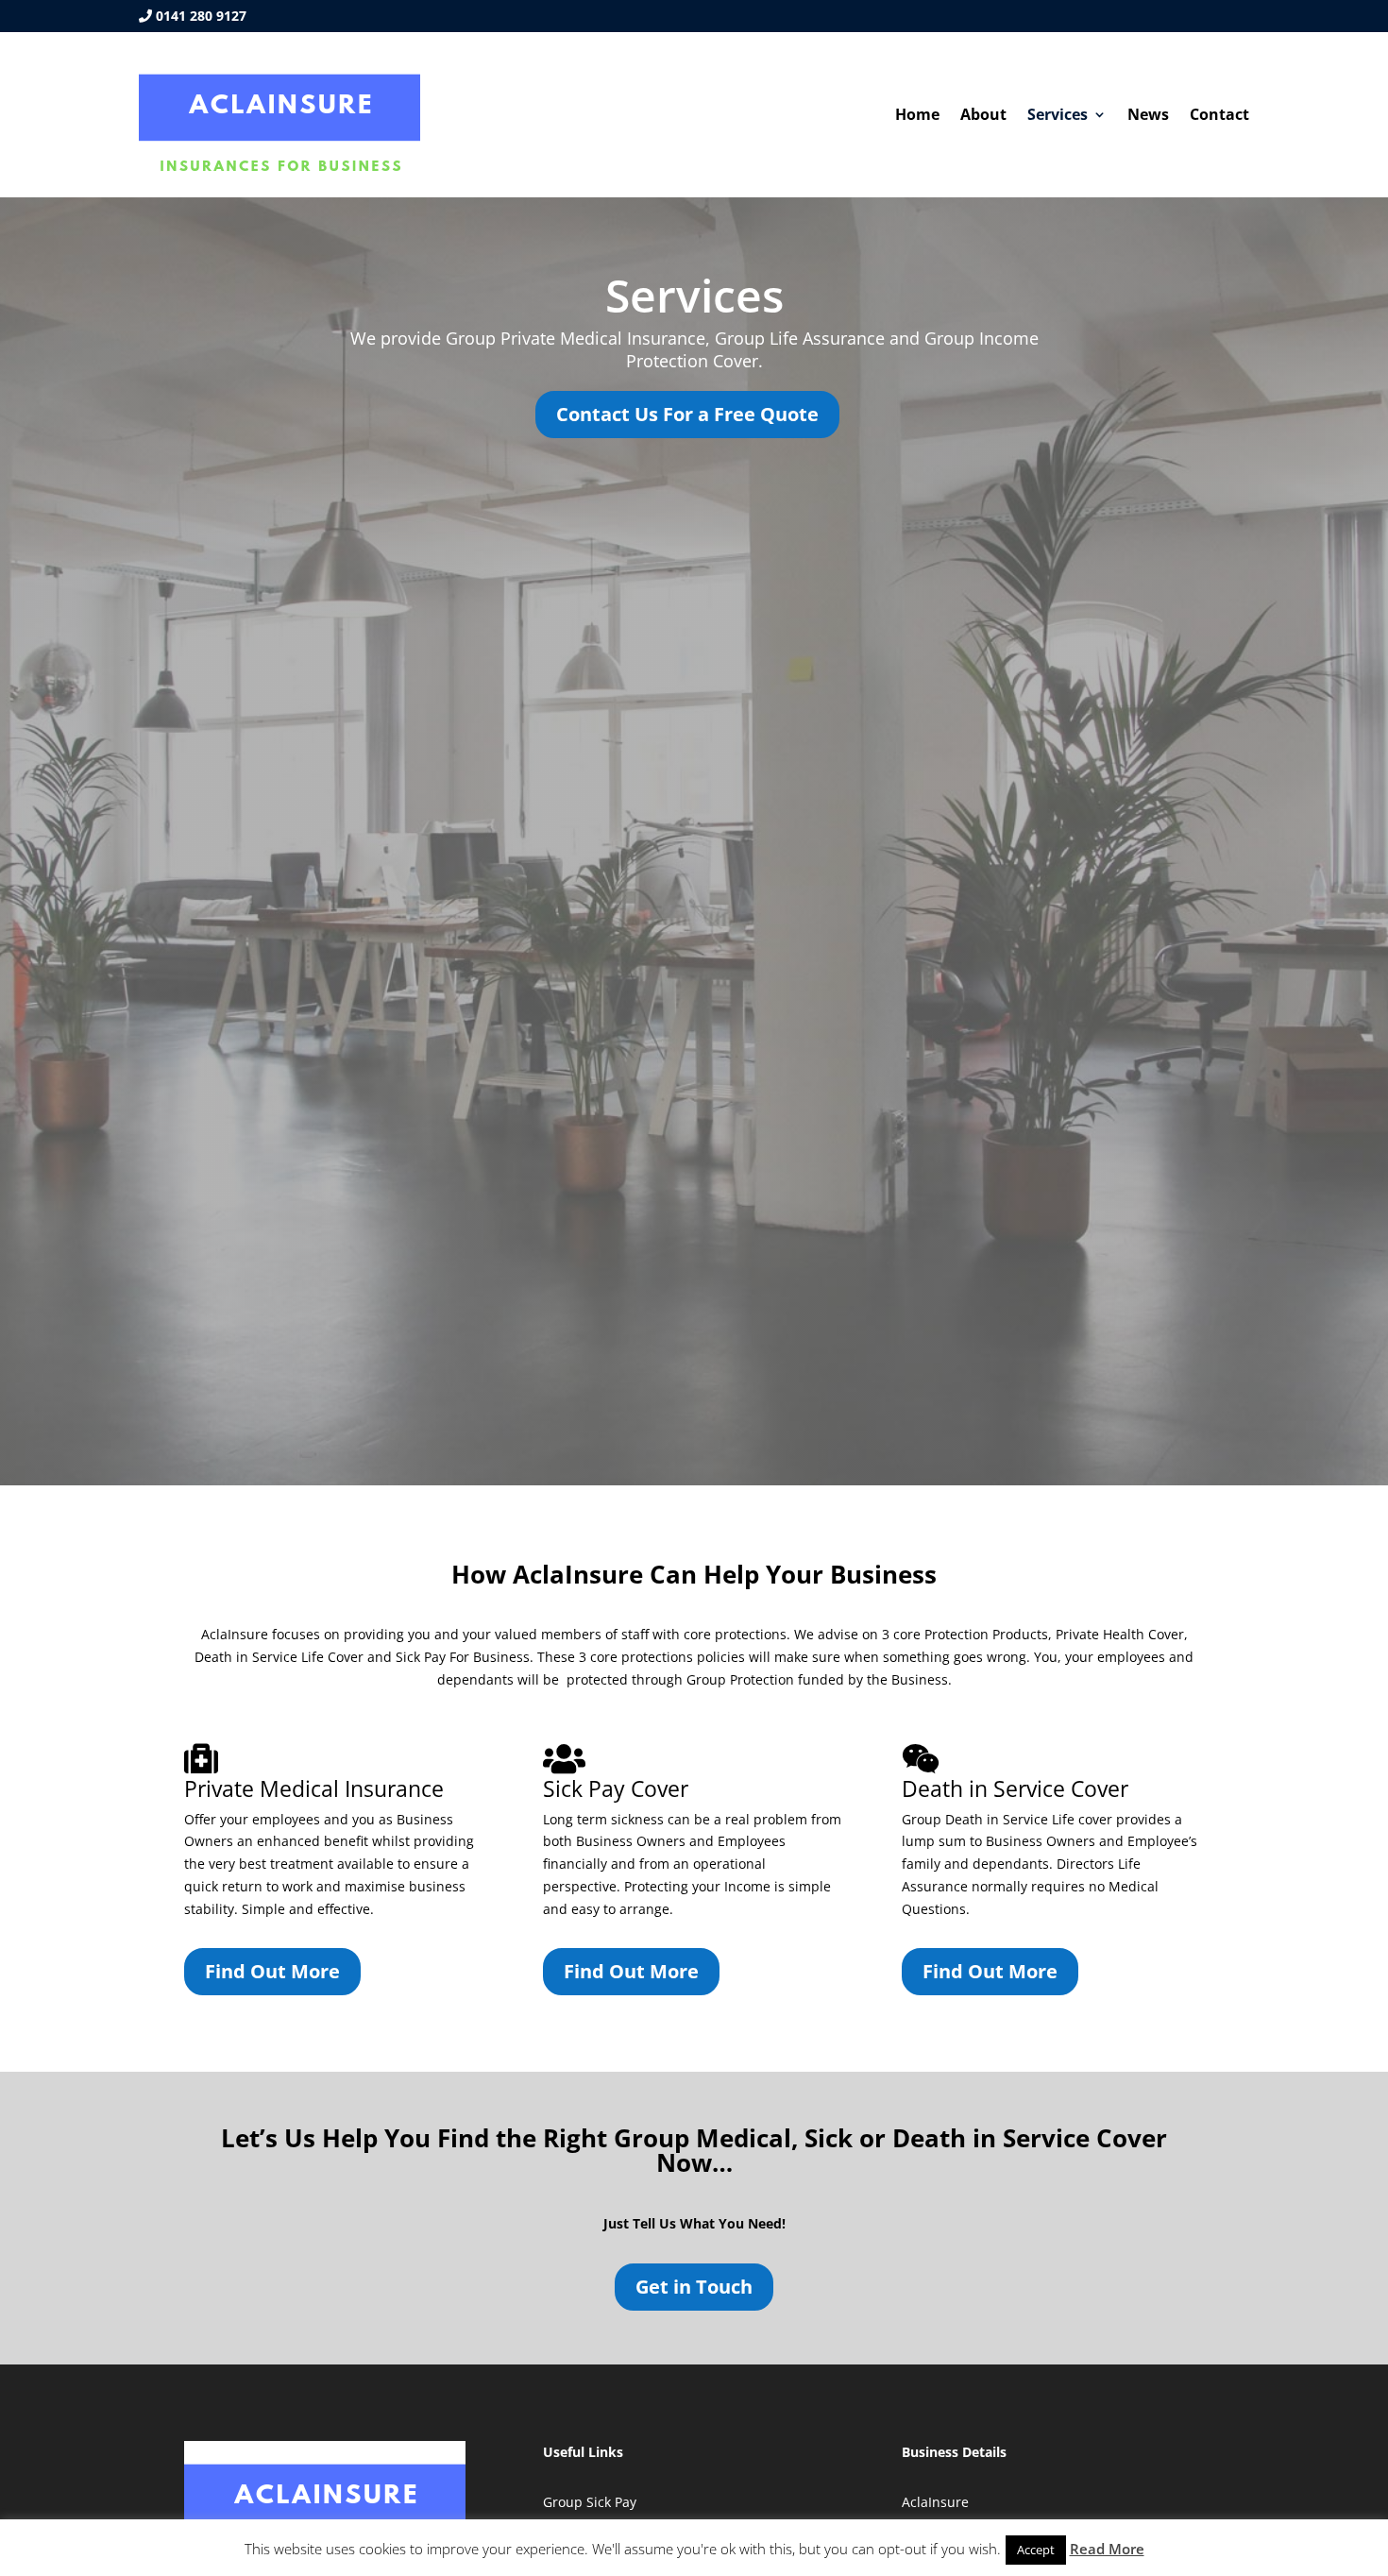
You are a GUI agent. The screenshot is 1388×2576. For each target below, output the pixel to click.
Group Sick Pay (590, 2502)
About (983, 116)
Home (917, 116)
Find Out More (272, 1971)
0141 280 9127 (201, 16)
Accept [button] (1036, 2550)
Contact (1219, 116)
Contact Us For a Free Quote (687, 414)
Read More (1107, 2549)
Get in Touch (694, 2287)
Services (1058, 116)
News (1148, 116)
